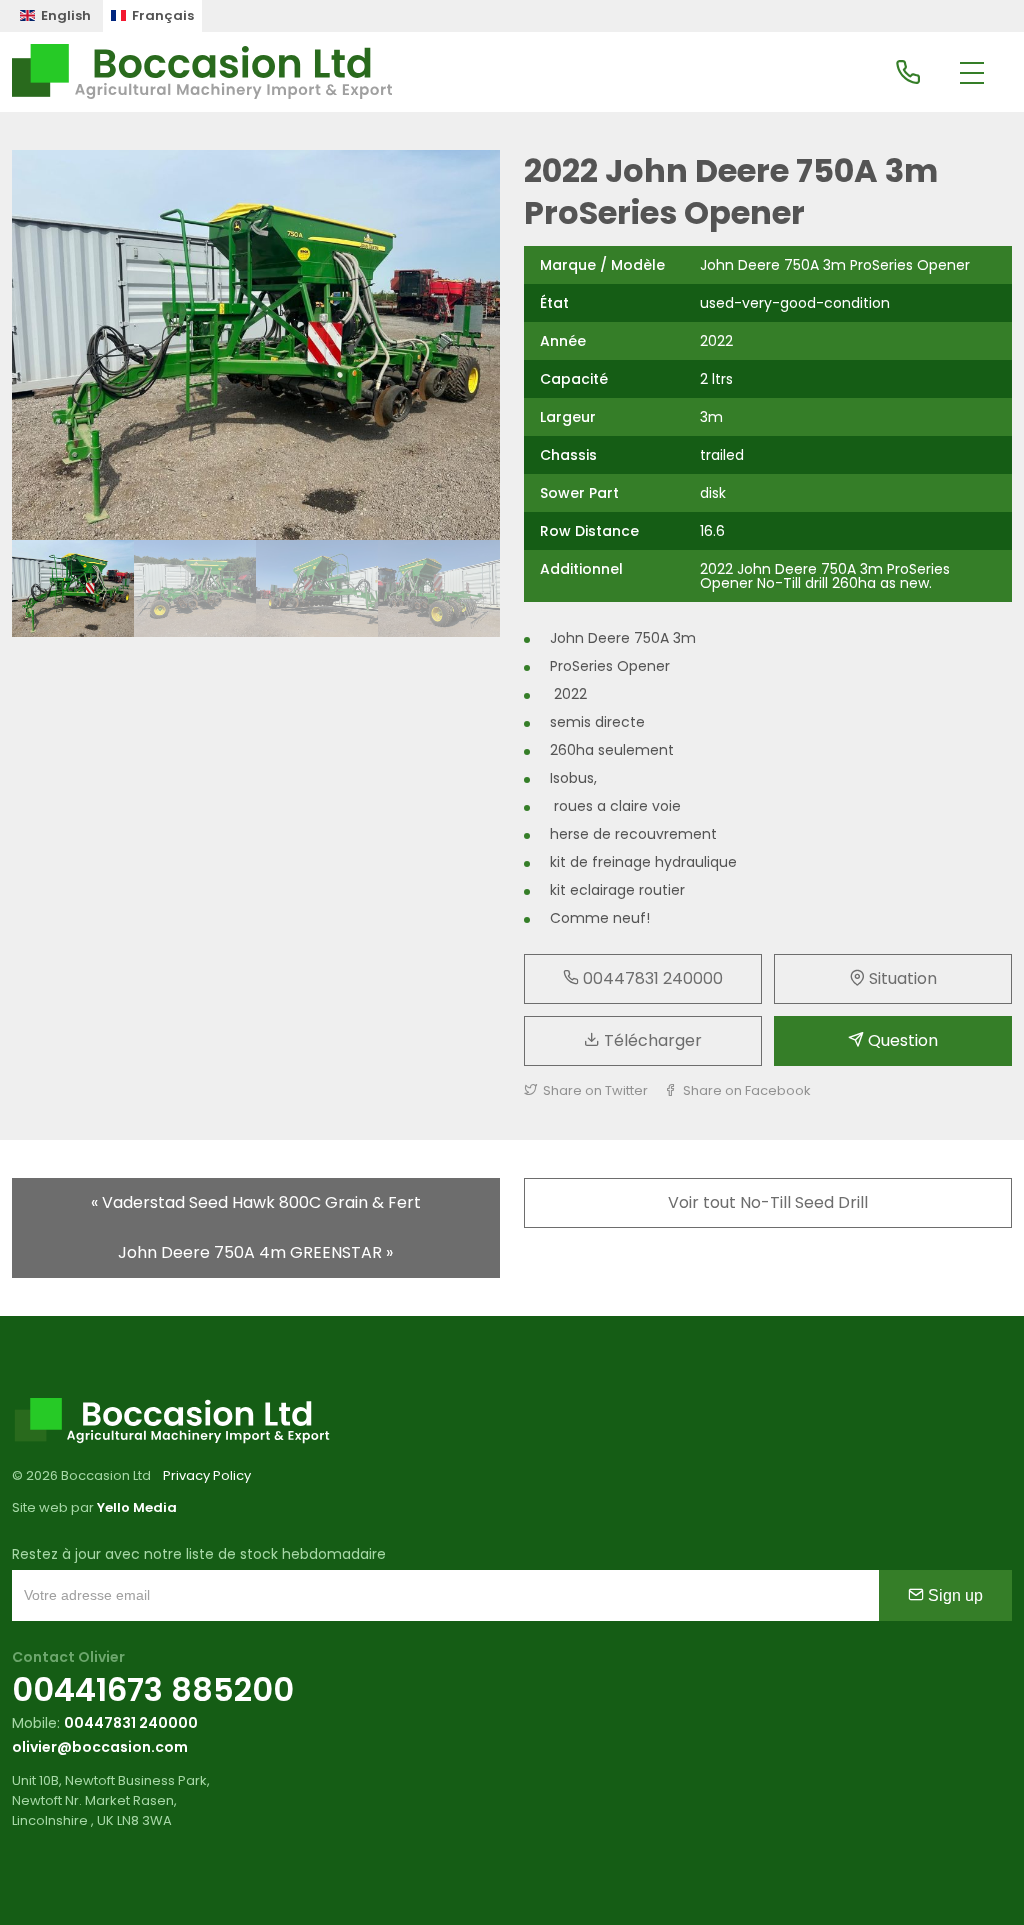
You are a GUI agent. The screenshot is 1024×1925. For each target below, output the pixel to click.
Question (901, 1040)
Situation (901, 978)
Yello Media (137, 1507)
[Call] (908, 74)
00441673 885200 (153, 1689)
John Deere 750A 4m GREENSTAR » (255, 1252)
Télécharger (651, 1040)
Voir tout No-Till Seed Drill (768, 1202)
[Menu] (972, 74)
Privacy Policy (207, 1475)
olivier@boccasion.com (100, 1747)
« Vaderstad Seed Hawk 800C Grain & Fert (256, 1202)
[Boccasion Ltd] (202, 72)
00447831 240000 (651, 978)
